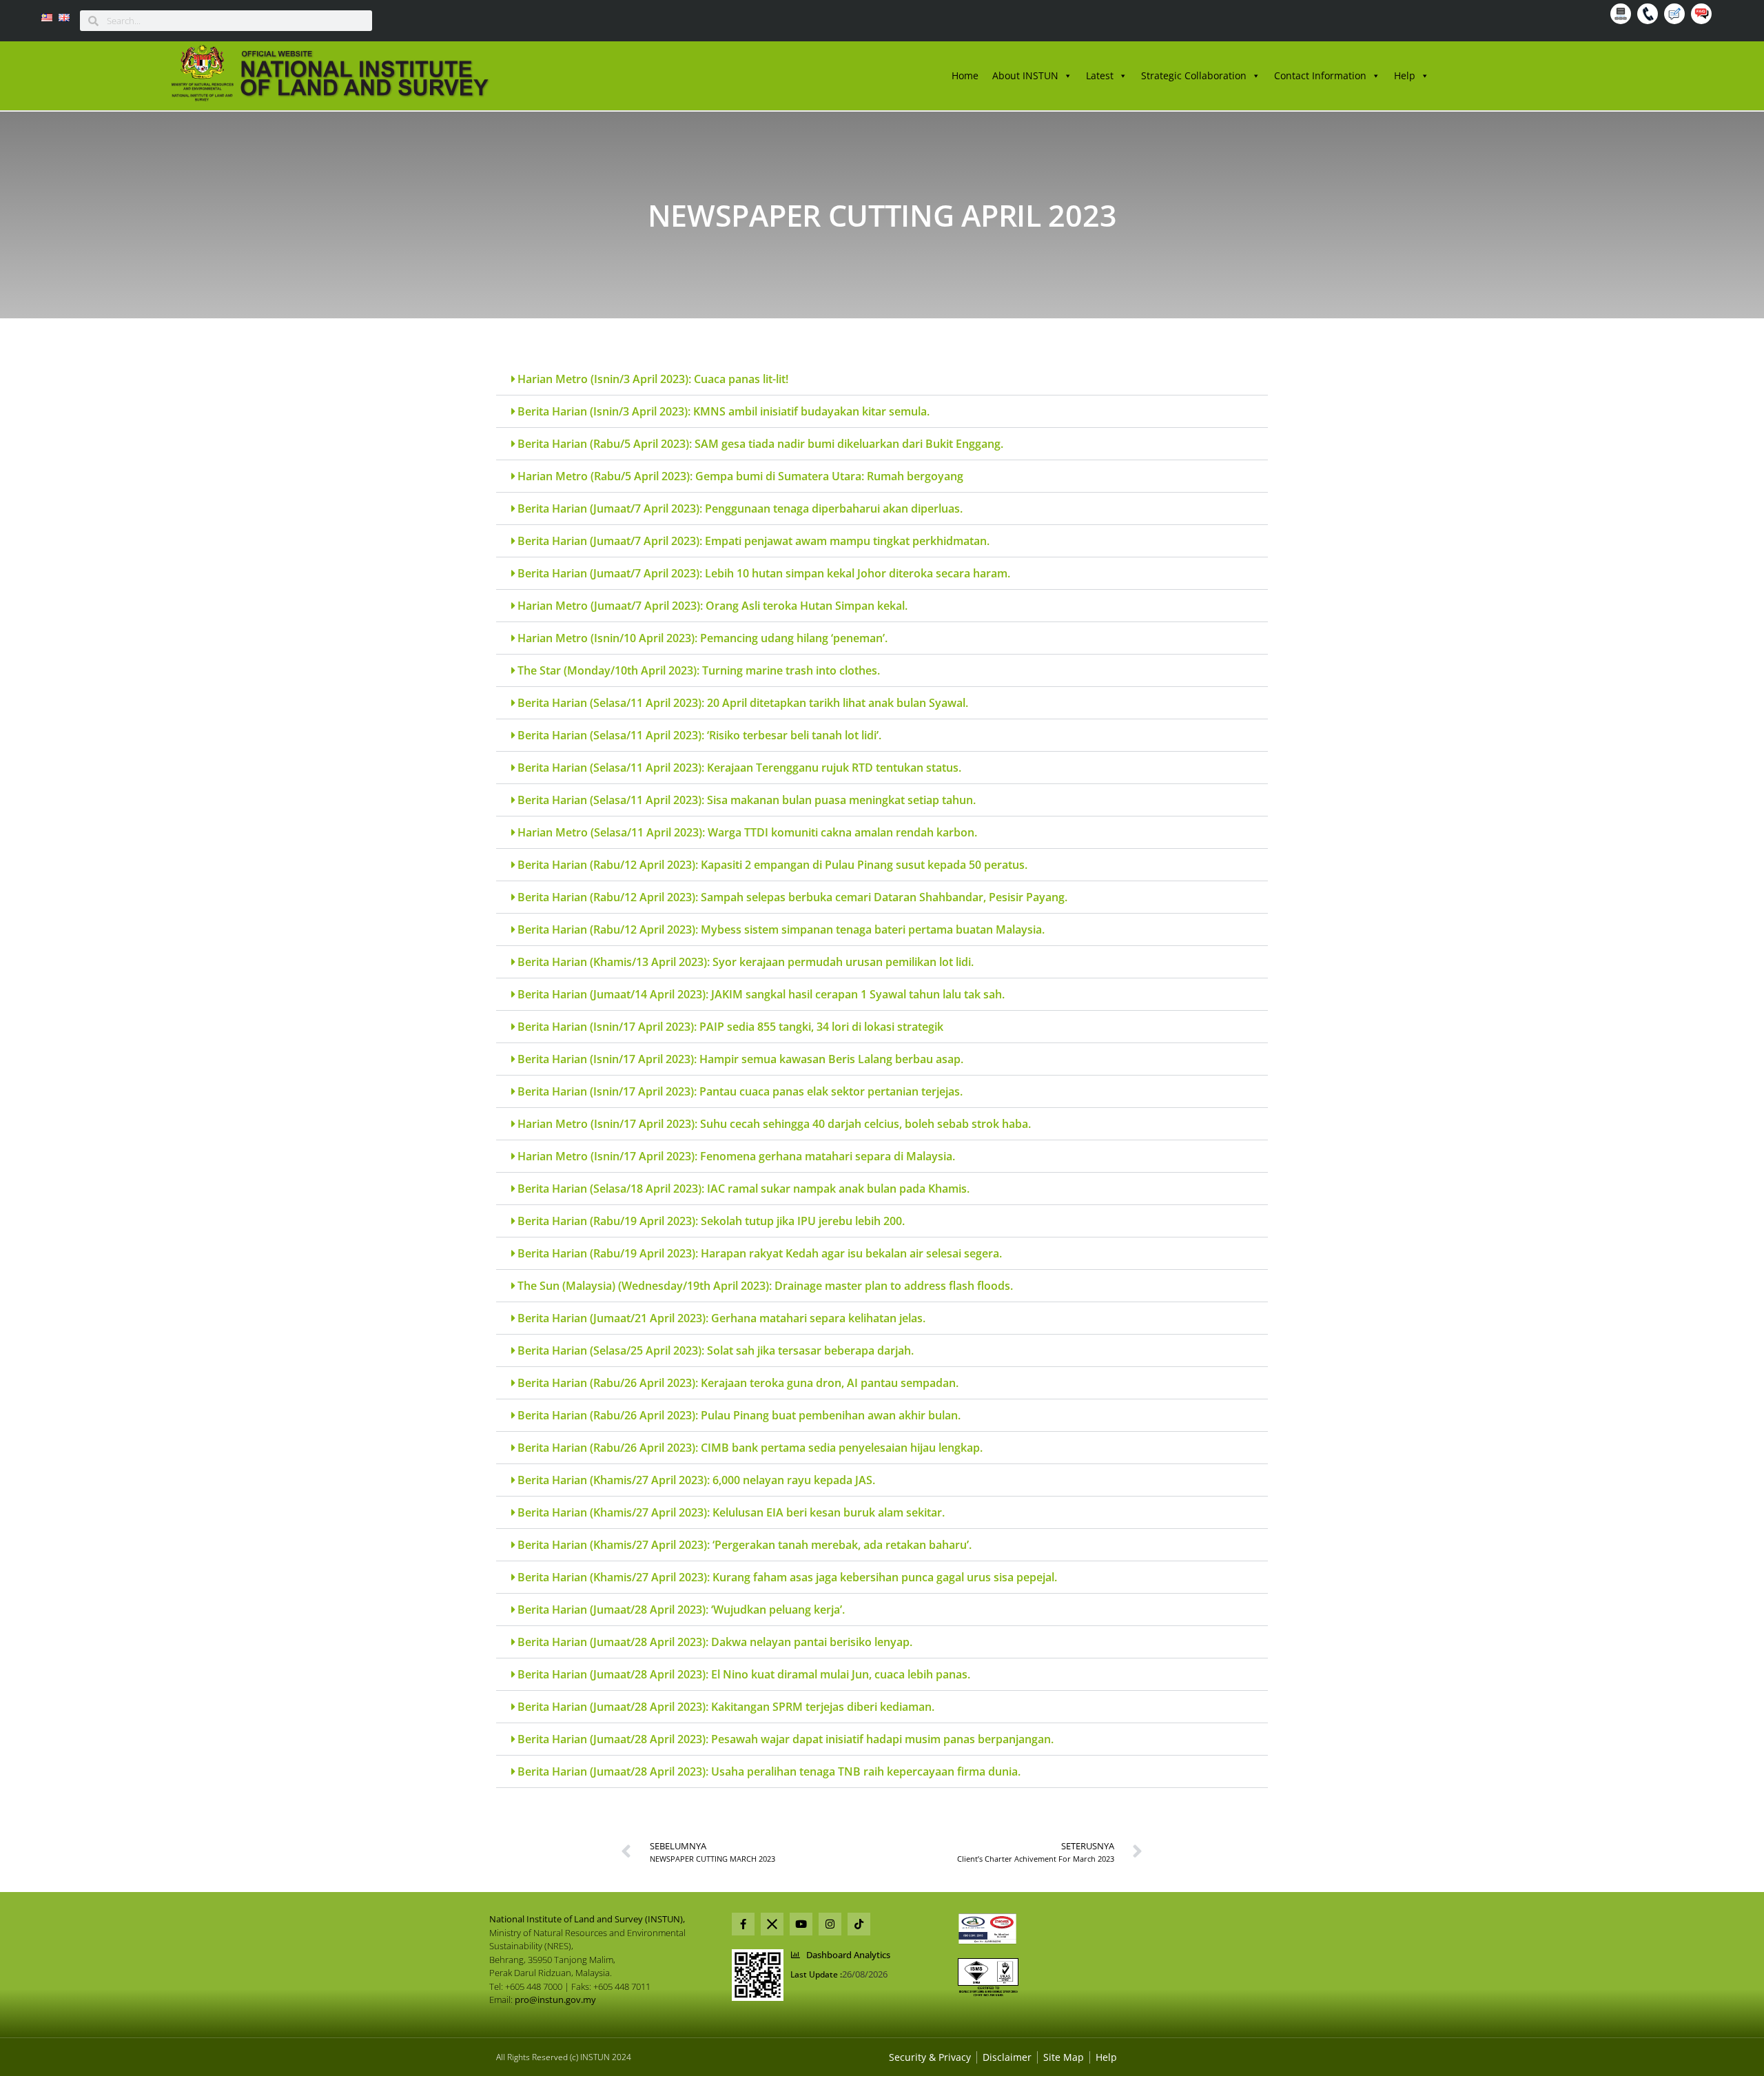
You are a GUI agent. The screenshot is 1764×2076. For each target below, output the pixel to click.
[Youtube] (801, 1924)
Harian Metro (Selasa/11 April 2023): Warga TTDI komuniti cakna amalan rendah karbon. (747, 832)
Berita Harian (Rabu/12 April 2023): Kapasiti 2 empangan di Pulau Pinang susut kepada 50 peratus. (772, 865)
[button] (882, 379)
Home (965, 75)
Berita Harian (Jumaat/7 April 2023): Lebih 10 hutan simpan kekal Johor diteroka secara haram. (764, 573)
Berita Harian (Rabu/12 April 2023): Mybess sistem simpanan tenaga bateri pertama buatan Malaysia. (781, 929)
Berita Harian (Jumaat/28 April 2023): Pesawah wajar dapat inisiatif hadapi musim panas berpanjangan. (786, 1739)
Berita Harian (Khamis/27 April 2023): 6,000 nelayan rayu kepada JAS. (696, 1480)
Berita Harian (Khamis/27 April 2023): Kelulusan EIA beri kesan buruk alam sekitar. (731, 1512)
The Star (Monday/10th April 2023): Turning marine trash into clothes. (699, 670)
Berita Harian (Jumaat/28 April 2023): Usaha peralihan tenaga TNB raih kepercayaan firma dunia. (769, 1771)
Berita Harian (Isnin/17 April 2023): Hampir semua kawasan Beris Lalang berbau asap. (740, 1059)
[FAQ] (1703, 16)
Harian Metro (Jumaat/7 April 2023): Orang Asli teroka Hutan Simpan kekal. (712, 606)
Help (1405, 75)
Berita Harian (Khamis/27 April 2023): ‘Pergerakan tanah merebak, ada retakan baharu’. (745, 1545)
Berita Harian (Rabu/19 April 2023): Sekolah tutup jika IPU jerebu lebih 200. (711, 1221)
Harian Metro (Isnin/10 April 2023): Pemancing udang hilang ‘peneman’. (702, 638)
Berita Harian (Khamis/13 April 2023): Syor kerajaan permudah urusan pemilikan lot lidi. (746, 962)
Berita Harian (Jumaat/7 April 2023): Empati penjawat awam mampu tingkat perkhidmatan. (753, 541)
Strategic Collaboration (1194, 75)
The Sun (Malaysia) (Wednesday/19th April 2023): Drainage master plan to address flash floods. (765, 1286)
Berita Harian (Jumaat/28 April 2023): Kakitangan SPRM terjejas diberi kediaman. (726, 1707)
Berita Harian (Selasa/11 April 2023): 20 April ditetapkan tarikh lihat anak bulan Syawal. (743, 703)
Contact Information (1320, 75)
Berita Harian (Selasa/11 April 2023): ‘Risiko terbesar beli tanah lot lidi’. (699, 735)
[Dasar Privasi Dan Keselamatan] (1007, 2057)
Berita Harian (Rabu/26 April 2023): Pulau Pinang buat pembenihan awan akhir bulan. (739, 1415)
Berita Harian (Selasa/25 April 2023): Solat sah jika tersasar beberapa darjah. (716, 1350)
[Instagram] (830, 1924)
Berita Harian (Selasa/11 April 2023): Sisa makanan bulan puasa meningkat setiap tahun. (747, 800)
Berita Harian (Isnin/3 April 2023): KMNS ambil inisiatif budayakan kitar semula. (724, 411)
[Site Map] (1622, 16)
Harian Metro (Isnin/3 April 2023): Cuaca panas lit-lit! (653, 379)
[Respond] (1676, 16)
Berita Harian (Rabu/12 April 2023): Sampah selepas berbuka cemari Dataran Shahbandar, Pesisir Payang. (792, 897)
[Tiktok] (859, 1924)
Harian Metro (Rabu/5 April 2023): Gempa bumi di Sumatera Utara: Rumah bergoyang (740, 476)
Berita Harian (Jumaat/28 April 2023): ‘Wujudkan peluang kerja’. (681, 1610)
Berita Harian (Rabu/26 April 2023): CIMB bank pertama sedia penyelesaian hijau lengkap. (750, 1448)
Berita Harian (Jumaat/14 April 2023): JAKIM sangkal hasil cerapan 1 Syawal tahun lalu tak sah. (761, 994)
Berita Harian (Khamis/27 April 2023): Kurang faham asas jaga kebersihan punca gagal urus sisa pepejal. (787, 1577)
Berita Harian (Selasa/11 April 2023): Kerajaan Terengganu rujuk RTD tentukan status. (739, 768)
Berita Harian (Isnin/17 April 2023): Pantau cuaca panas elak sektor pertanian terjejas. (740, 1091)
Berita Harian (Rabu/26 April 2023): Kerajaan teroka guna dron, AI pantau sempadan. (738, 1383)
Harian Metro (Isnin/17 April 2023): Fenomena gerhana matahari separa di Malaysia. (736, 1156)
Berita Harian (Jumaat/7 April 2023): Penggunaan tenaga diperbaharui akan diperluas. (740, 508)
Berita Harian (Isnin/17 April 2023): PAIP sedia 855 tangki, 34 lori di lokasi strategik (730, 1027)
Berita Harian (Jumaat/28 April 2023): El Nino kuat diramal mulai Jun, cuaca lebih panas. (744, 1674)
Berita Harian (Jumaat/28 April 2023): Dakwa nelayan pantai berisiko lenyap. (715, 1642)
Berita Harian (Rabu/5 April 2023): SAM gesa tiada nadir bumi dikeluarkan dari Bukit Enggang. (760, 444)
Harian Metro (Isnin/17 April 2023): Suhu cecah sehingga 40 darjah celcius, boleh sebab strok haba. (774, 1124)
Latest (1100, 75)
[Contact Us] (1649, 16)
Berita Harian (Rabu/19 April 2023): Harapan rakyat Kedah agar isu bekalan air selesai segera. (760, 1253)
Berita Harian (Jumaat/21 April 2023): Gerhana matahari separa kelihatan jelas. (721, 1318)
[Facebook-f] (743, 1924)
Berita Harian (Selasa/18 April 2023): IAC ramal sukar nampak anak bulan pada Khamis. (743, 1189)
